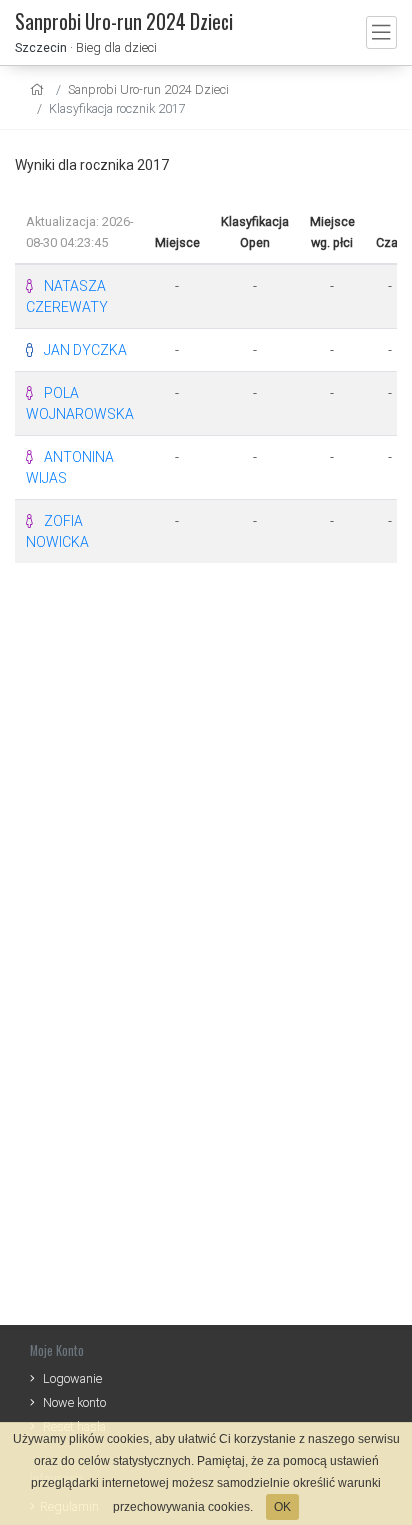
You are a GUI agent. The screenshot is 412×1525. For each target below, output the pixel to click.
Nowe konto (74, 1402)
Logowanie (72, 1378)
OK (282, 1507)
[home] (39, 89)
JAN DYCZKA (85, 350)
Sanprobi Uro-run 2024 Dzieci (148, 89)
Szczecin (41, 47)
